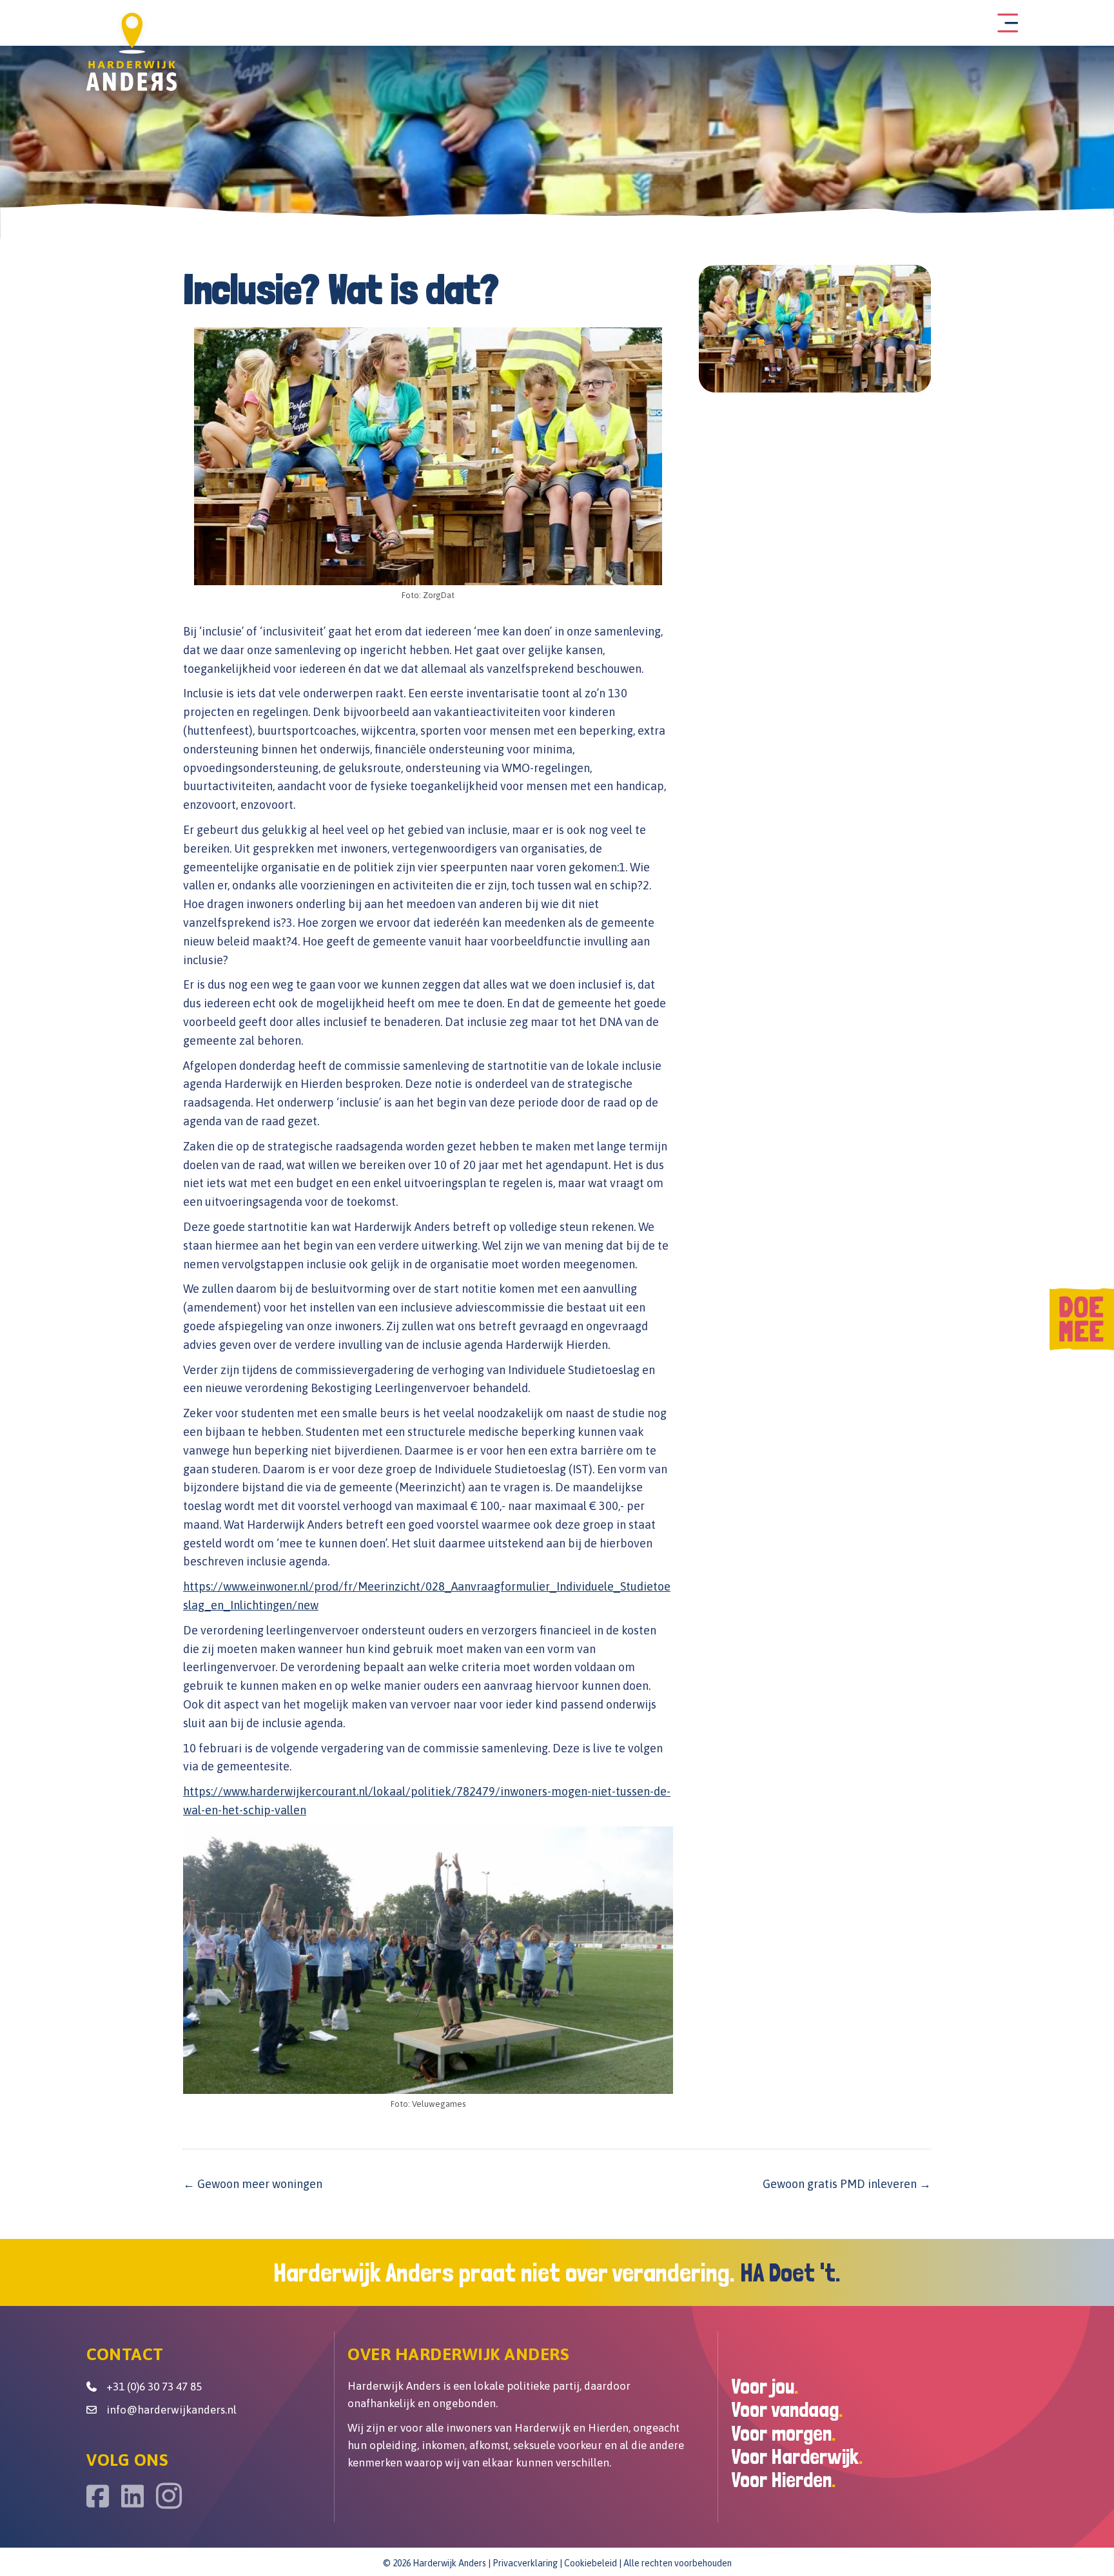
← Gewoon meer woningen (253, 2184)
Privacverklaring (525, 2563)
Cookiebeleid (591, 2563)
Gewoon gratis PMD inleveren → (847, 2184)
